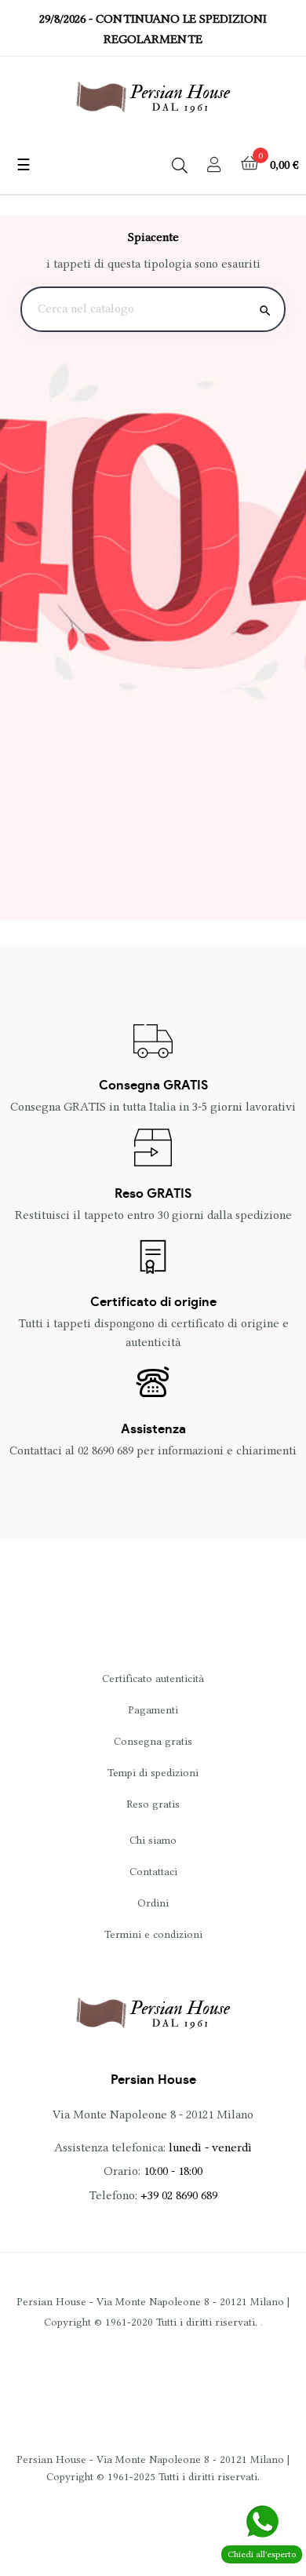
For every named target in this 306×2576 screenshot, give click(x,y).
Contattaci (153, 1871)
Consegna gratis (153, 1741)
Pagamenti (153, 1709)
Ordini (153, 1903)
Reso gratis (153, 1804)
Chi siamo (153, 1840)
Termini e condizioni (153, 1934)
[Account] (214, 166)
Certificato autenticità (153, 1678)
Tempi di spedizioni (153, 1772)
